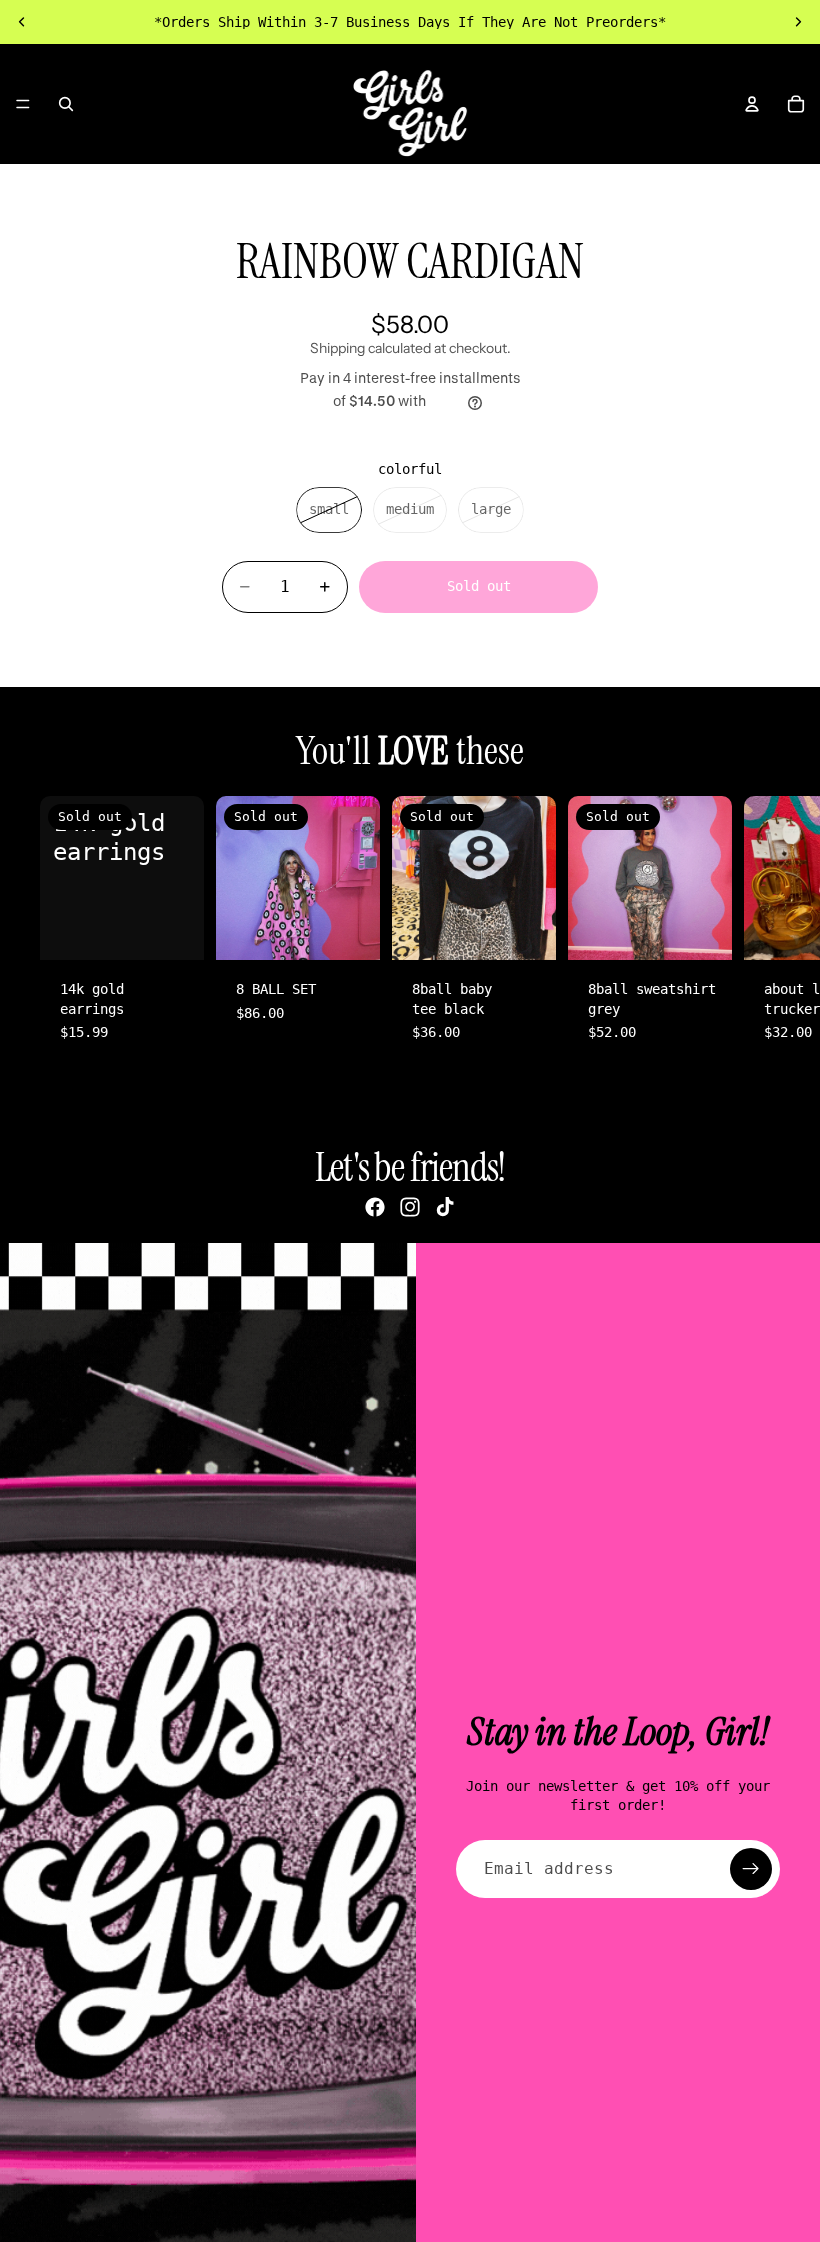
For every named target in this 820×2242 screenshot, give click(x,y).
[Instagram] (410, 1207)
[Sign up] (751, 1869)
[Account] (752, 104)
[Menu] (23, 104)
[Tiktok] (445, 1207)
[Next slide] (798, 22)
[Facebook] (375, 1207)
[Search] (66, 104)
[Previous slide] (22, 22)
